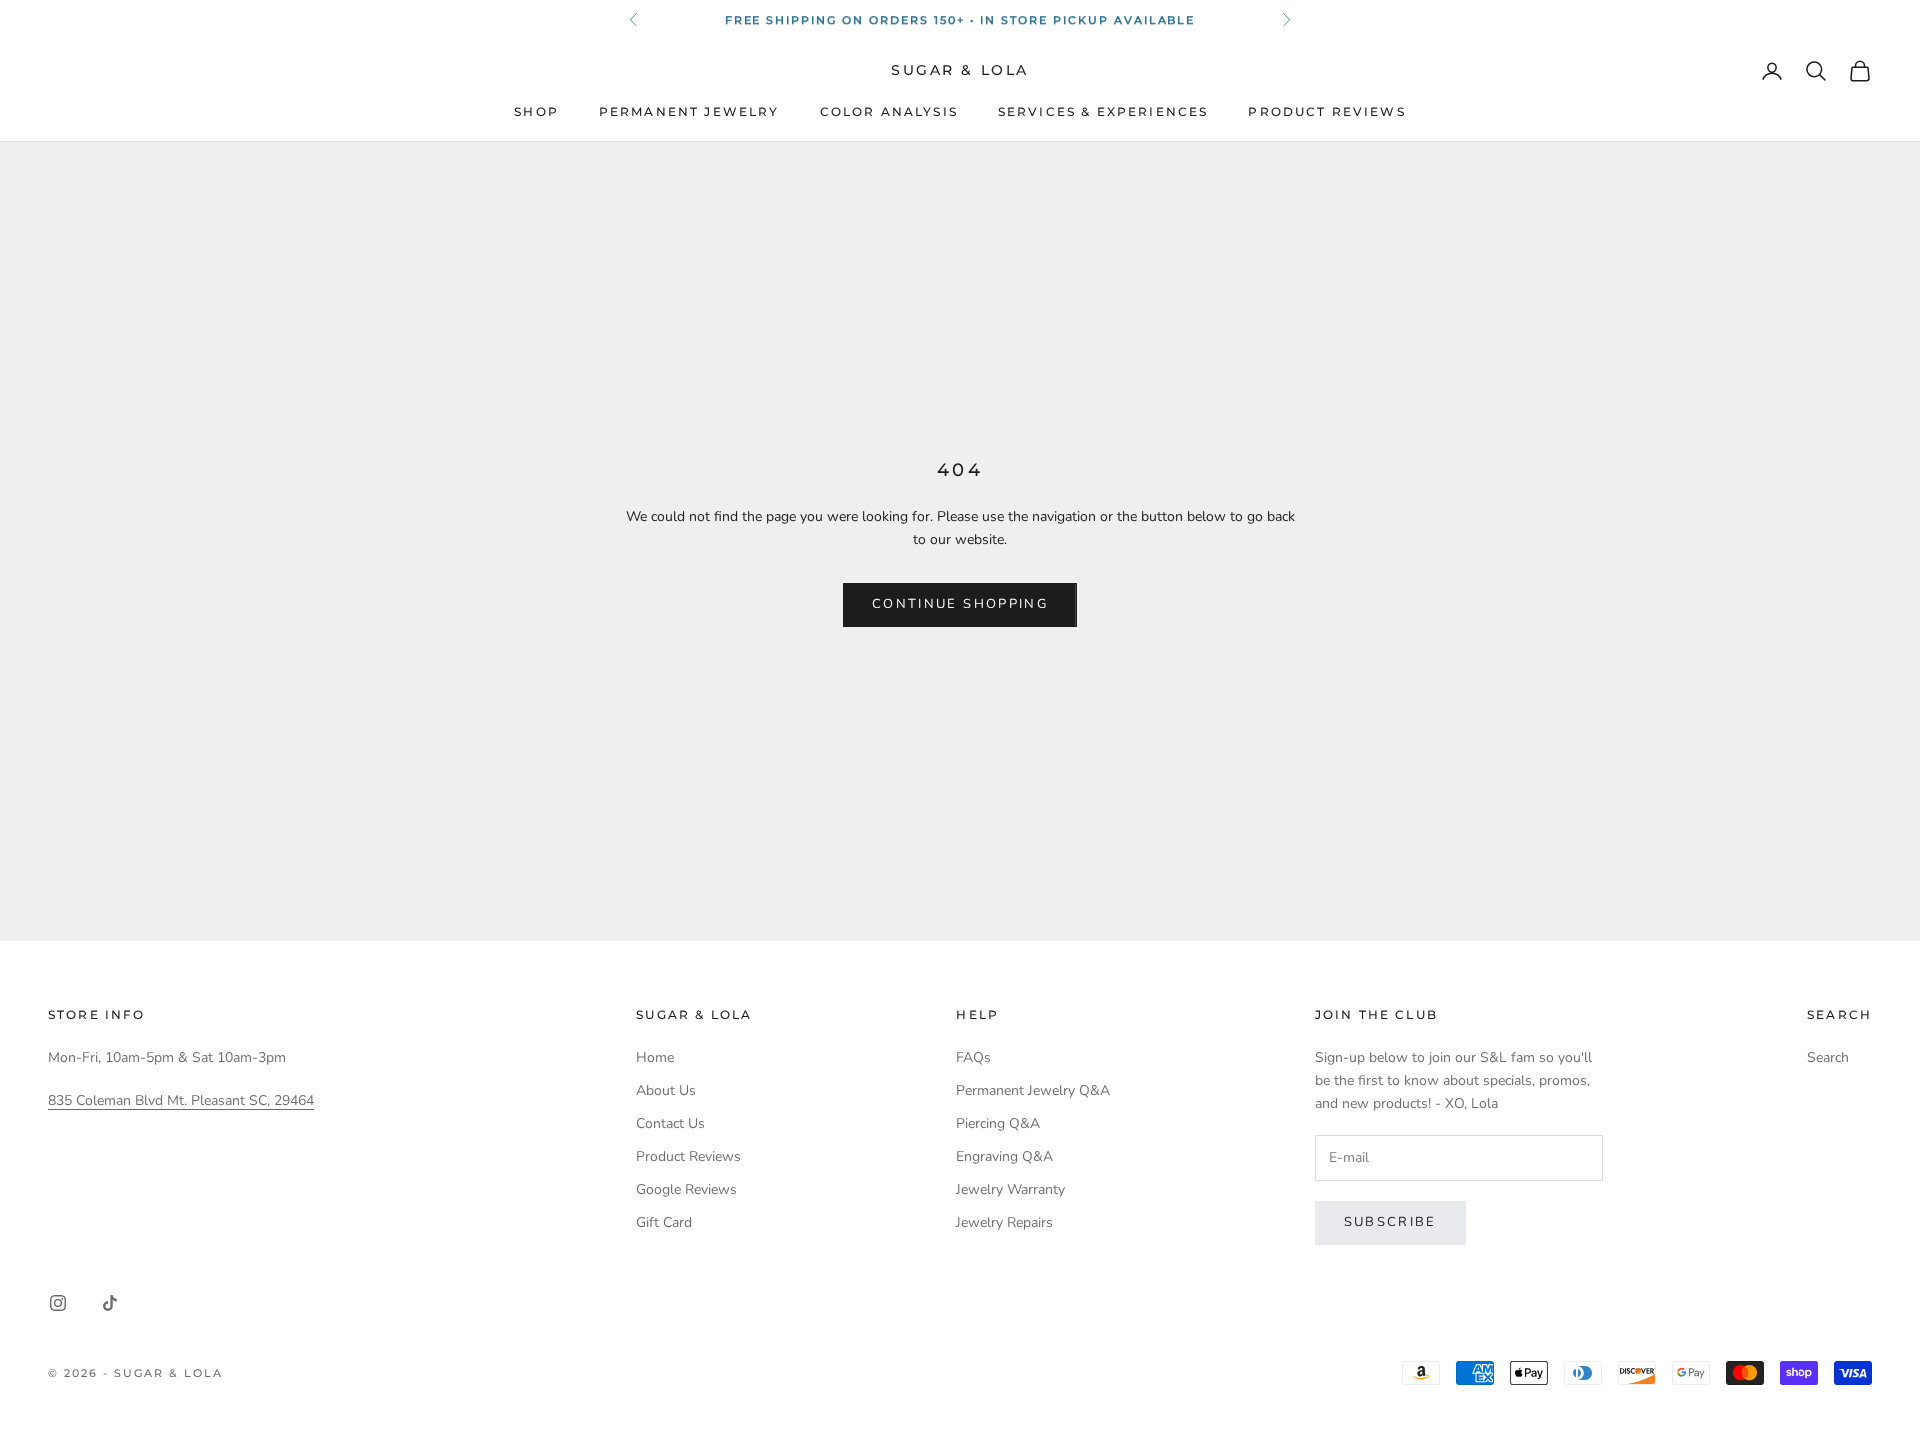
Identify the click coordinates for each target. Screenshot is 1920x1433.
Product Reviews (1326, 112)
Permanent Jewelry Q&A (1033, 1090)
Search (1828, 1057)
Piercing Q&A (998, 1123)
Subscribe (1390, 1222)
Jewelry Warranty (1010, 1189)
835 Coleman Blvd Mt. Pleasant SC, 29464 (181, 1100)
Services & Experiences (1103, 112)
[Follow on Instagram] (58, 1303)
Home (655, 1057)
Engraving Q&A (1004, 1156)
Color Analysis (889, 112)
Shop (536, 112)
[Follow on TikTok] (110, 1303)
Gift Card (664, 1222)
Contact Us (670, 1123)
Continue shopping (960, 604)
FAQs (973, 1057)
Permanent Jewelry (689, 112)
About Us (666, 1090)
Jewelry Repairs (1004, 1222)
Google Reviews (686, 1189)
